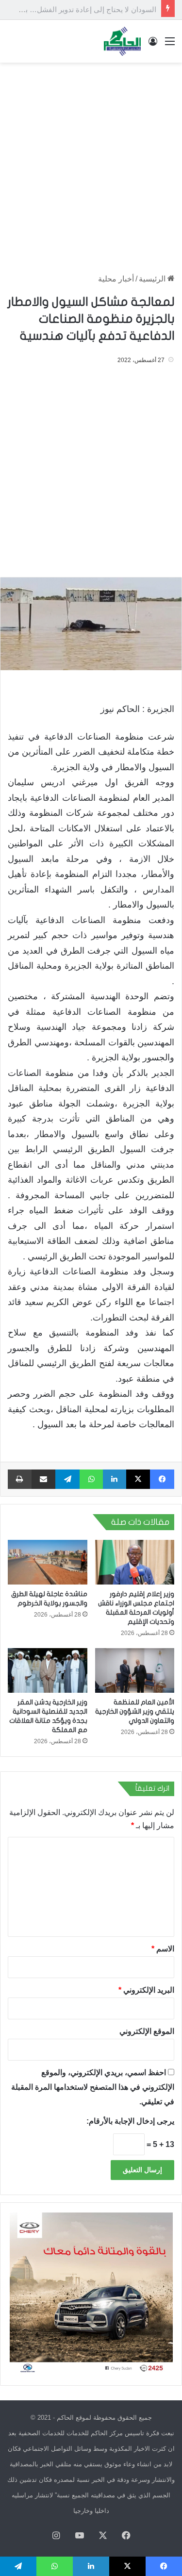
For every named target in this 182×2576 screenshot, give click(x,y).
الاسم (163, 1949)
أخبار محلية (116, 279)
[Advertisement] (91, 163)
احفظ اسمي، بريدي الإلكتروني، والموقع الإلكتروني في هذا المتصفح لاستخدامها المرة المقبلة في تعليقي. (93, 2087)
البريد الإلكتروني (146, 1990)
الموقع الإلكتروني (147, 2031)
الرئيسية (153, 279)
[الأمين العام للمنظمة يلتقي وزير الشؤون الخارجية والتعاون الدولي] (135, 1670)
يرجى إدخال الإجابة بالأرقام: (130, 2121)
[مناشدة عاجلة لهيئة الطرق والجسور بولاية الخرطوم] (48, 1562)
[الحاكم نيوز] (122, 41)
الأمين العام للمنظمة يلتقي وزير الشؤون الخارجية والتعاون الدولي (135, 1711)
